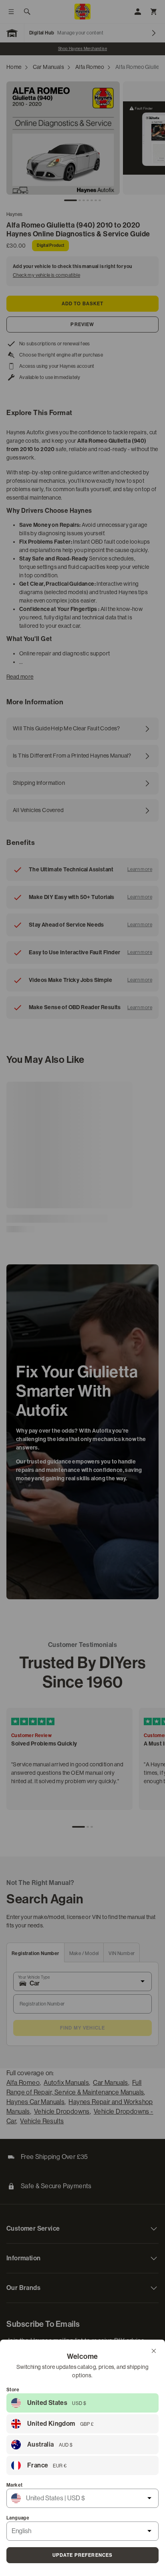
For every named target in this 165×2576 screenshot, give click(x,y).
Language (18, 2518)
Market (14, 2485)
